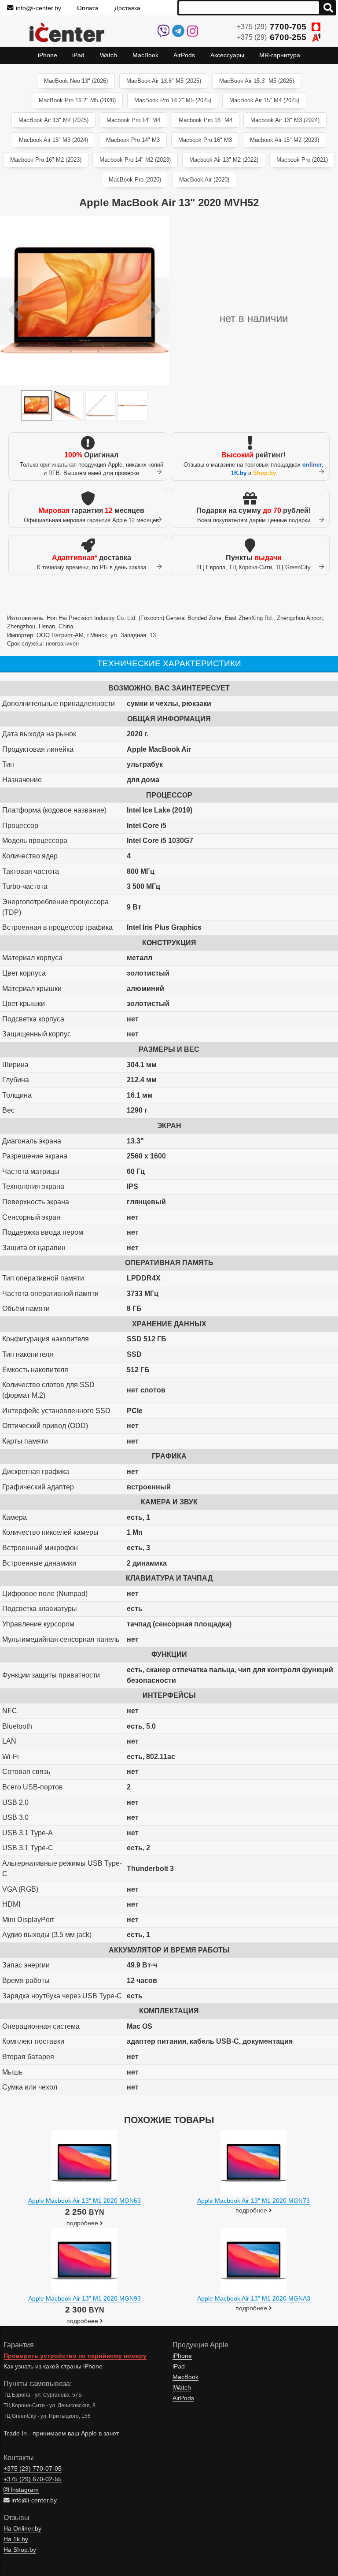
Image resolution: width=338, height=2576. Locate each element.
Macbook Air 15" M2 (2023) (285, 140)
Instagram (24, 2490)
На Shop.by (20, 2550)
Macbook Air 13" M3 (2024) (285, 120)
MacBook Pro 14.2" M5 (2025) (173, 100)
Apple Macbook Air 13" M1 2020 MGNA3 (254, 2298)
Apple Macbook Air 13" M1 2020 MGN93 (84, 2298)
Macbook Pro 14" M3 (133, 140)
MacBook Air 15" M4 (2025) (264, 100)
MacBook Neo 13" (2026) (76, 81)
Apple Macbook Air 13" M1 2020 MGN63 (84, 2201)
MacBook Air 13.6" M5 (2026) (164, 81)
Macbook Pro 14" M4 (133, 120)
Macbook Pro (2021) (302, 160)
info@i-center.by (39, 8)
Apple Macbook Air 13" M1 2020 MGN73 (253, 2201)
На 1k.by (16, 2539)
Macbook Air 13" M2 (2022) (224, 160)
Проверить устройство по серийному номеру (75, 2356)
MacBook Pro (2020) (135, 180)
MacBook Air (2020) (204, 180)
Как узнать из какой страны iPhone (53, 2366)
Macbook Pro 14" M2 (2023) (135, 160)
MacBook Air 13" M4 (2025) (53, 120)
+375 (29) (272, 27)
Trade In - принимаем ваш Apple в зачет (61, 2433)
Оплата (88, 8)
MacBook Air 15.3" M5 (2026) (257, 81)
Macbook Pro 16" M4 (206, 120)
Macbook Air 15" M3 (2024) (53, 140)
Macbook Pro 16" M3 (205, 140)
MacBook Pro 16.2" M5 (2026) (77, 100)
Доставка (127, 8)
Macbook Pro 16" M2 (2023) (46, 160)
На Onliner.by (22, 2529)
